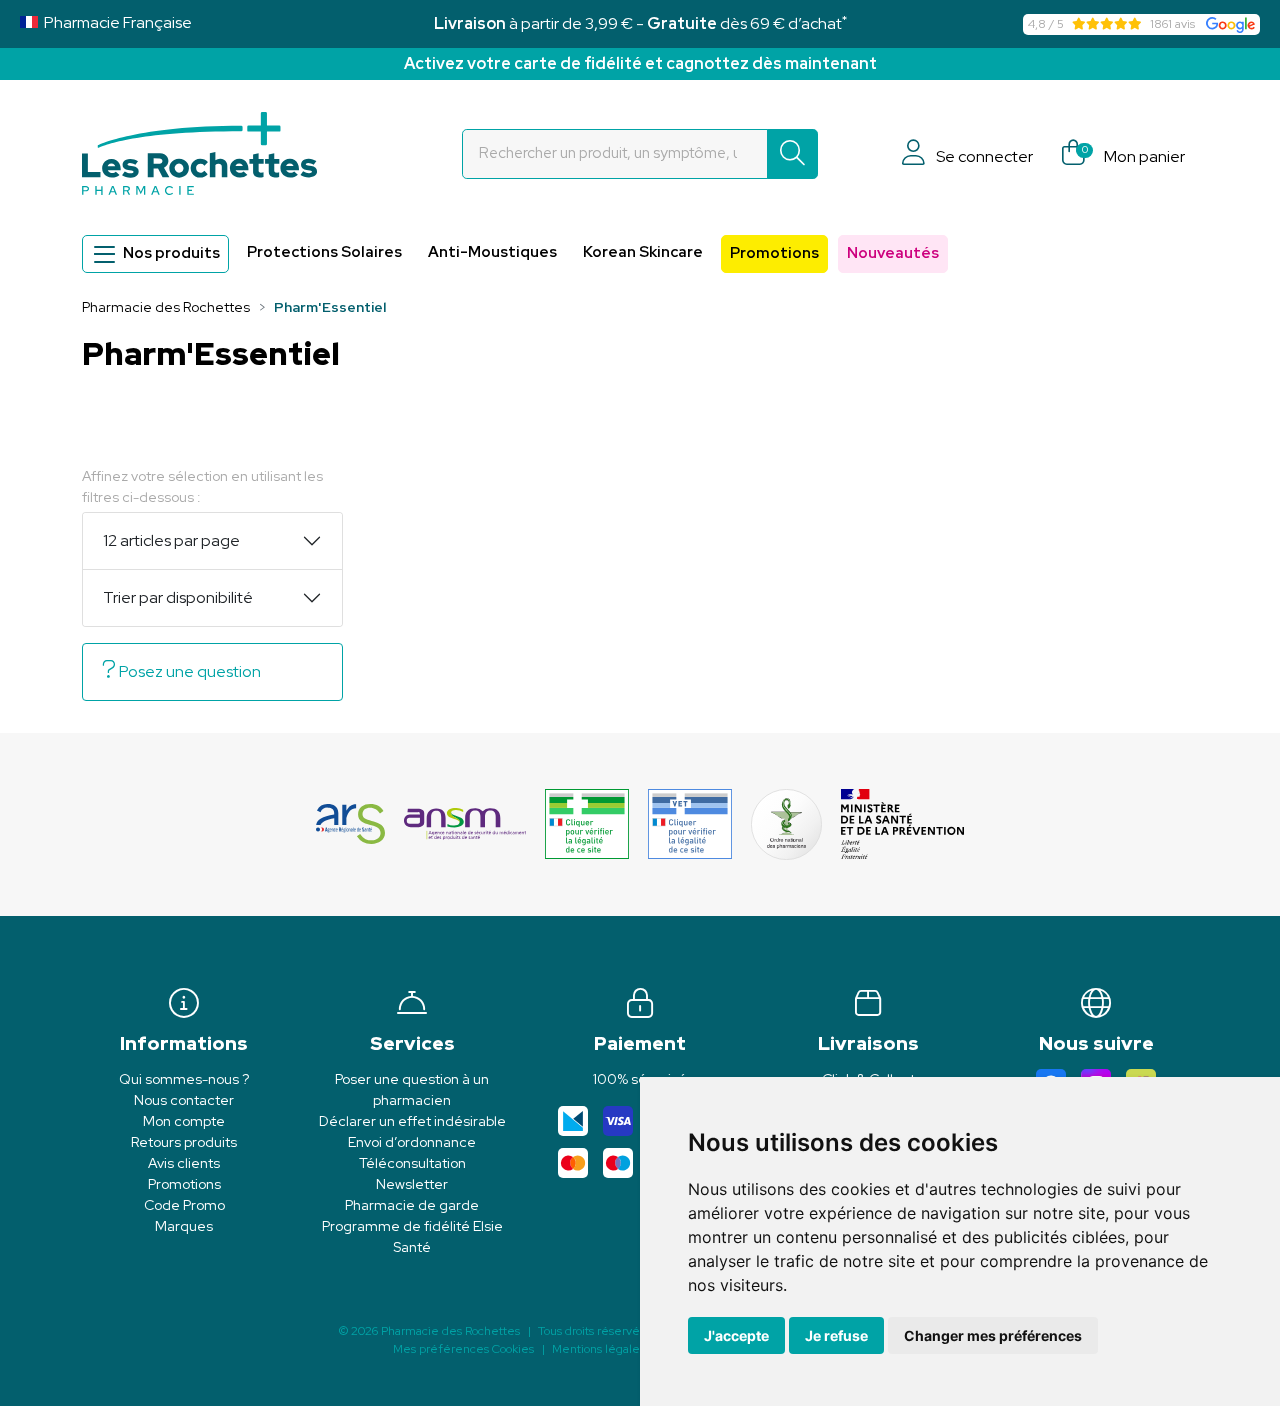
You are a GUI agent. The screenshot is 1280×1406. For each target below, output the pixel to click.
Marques (184, 1226)
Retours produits (184, 1142)
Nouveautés (893, 253)
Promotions (774, 253)
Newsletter (412, 1184)
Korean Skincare (643, 252)
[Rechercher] (792, 154)
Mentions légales (598, 1349)
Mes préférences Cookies (463, 1349)
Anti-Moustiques (492, 252)
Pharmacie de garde (412, 1205)
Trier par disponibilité (178, 597)
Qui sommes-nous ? (184, 1079)
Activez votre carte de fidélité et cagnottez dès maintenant (640, 63)
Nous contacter (184, 1100)
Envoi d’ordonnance (412, 1142)
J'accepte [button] (736, 1335)
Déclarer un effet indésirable (412, 1121)
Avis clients (184, 1163)
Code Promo (184, 1205)
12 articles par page (171, 540)
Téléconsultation (412, 1163)
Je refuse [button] (836, 1335)
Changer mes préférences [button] (993, 1335)
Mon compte (184, 1121)
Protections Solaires (324, 252)
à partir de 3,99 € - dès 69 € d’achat (640, 23)
